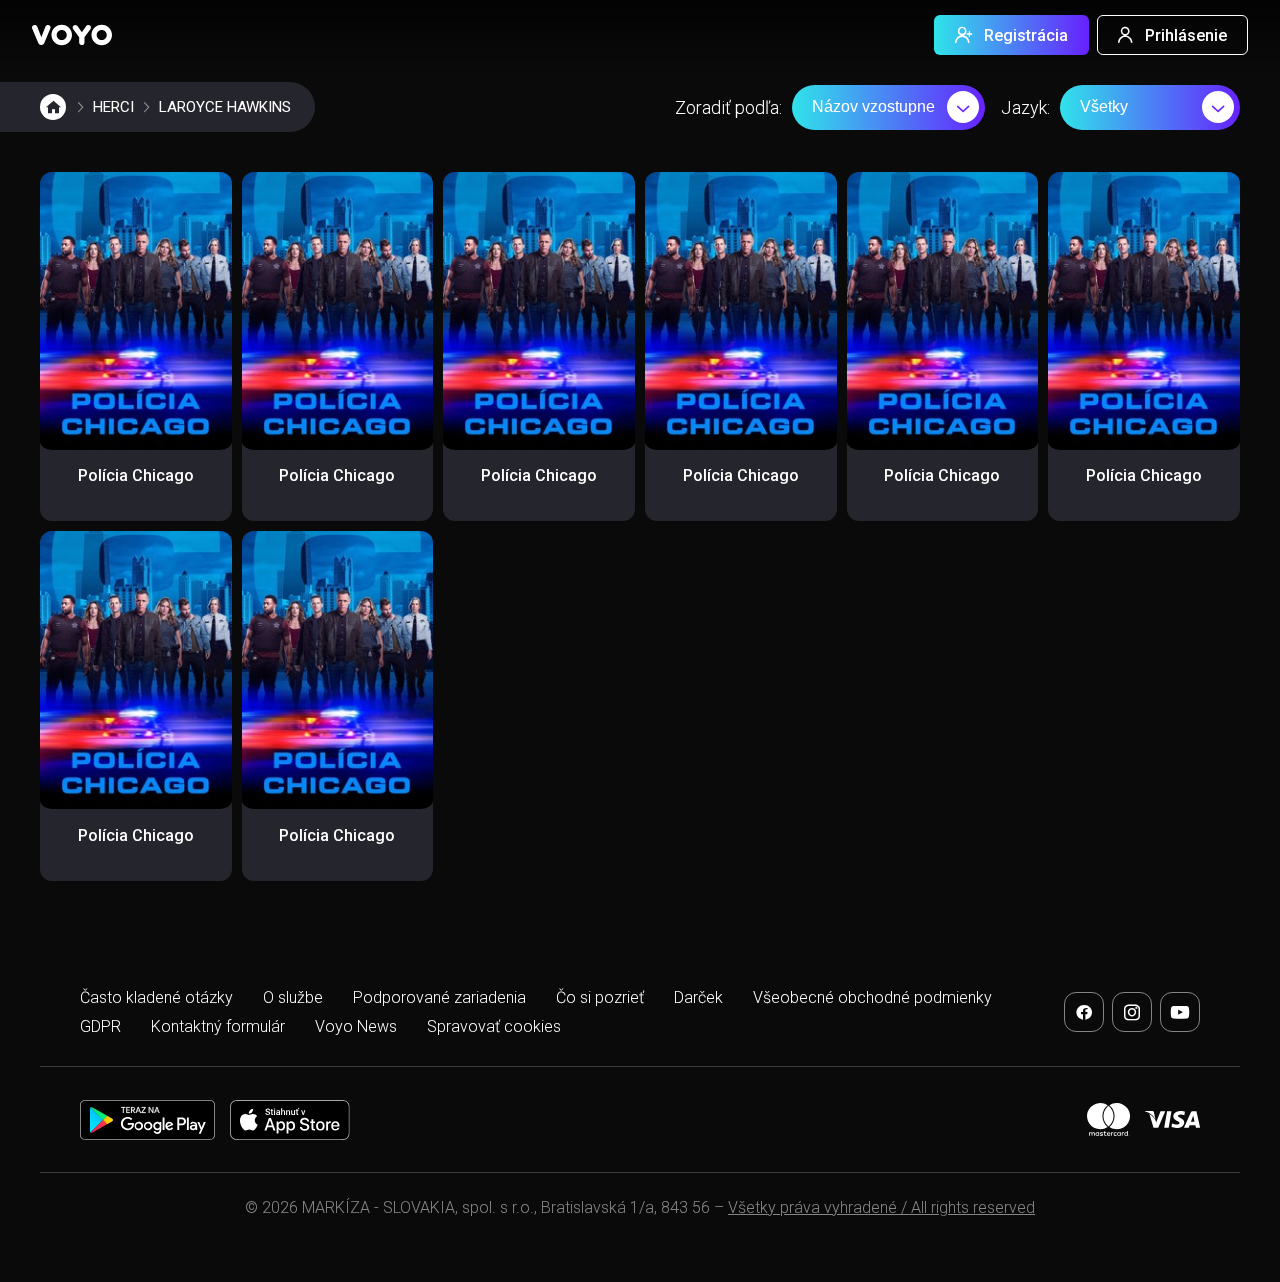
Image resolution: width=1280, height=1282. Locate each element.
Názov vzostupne (873, 106)
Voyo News (356, 1026)
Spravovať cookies (494, 1026)
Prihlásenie (1186, 35)
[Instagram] (1132, 1012)
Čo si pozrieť (600, 997)
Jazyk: (1025, 107)
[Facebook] (1084, 1012)
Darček (698, 997)
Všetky (1104, 106)
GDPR (100, 1026)
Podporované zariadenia (439, 997)
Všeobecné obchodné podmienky (872, 997)
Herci (113, 107)
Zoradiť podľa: (728, 107)
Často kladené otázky (156, 997)
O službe (293, 997)
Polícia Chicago (136, 475)
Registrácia (1026, 35)
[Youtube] (1180, 1012)
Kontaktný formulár (218, 1026)
